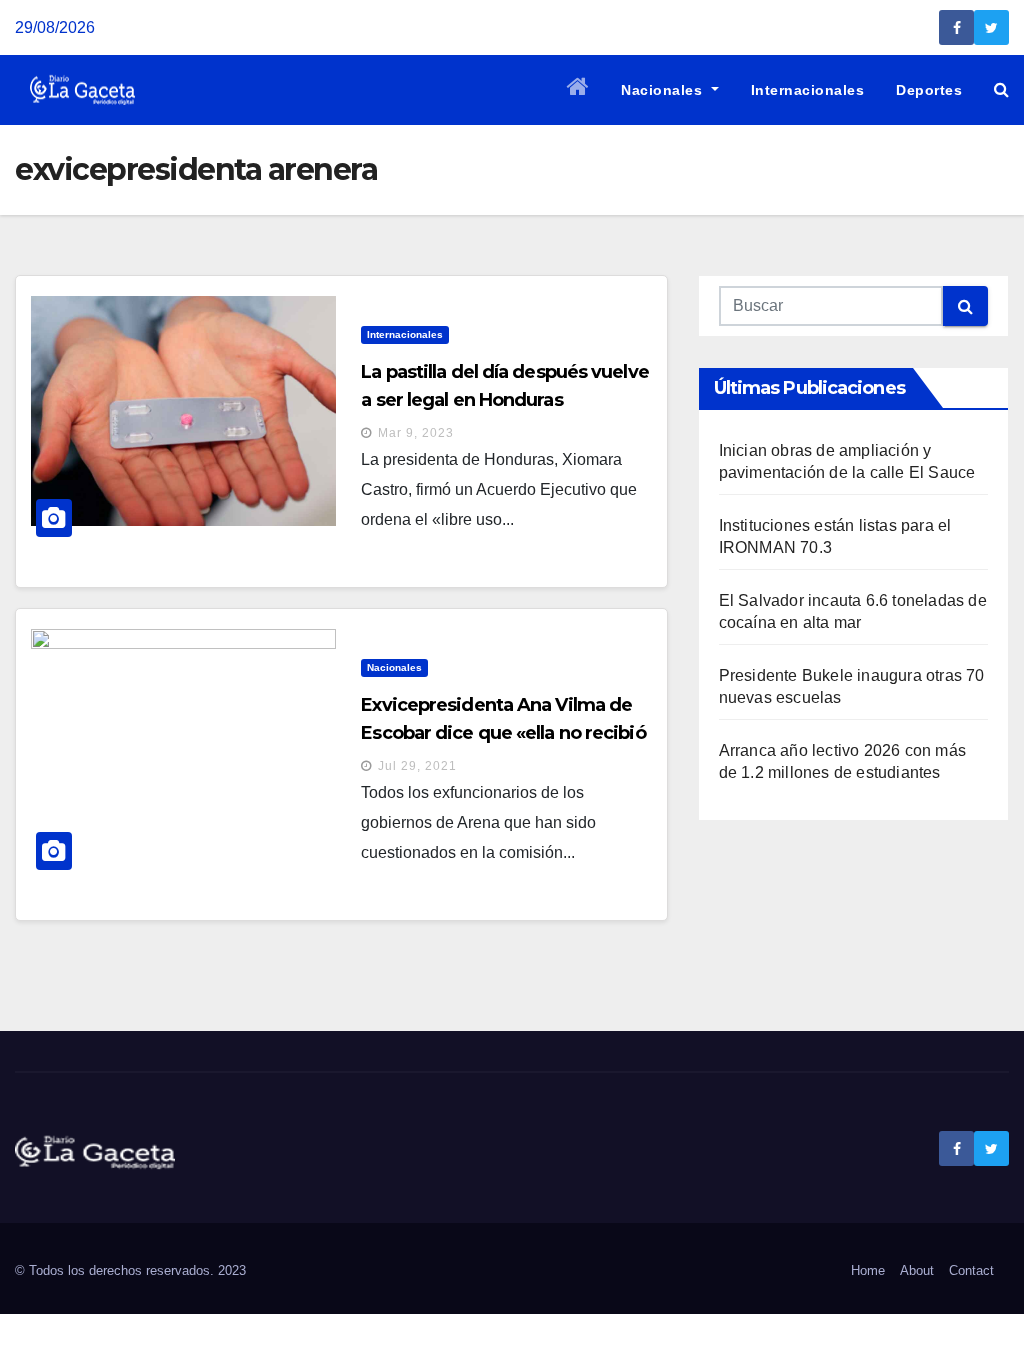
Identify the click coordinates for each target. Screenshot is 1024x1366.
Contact (971, 1270)
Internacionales (808, 90)
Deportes (929, 90)
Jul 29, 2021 (417, 766)
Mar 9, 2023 (416, 433)
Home (868, 1270)
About (917, 1270)
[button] (1001, 89)
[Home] (578, 90)
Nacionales (664, 90)
